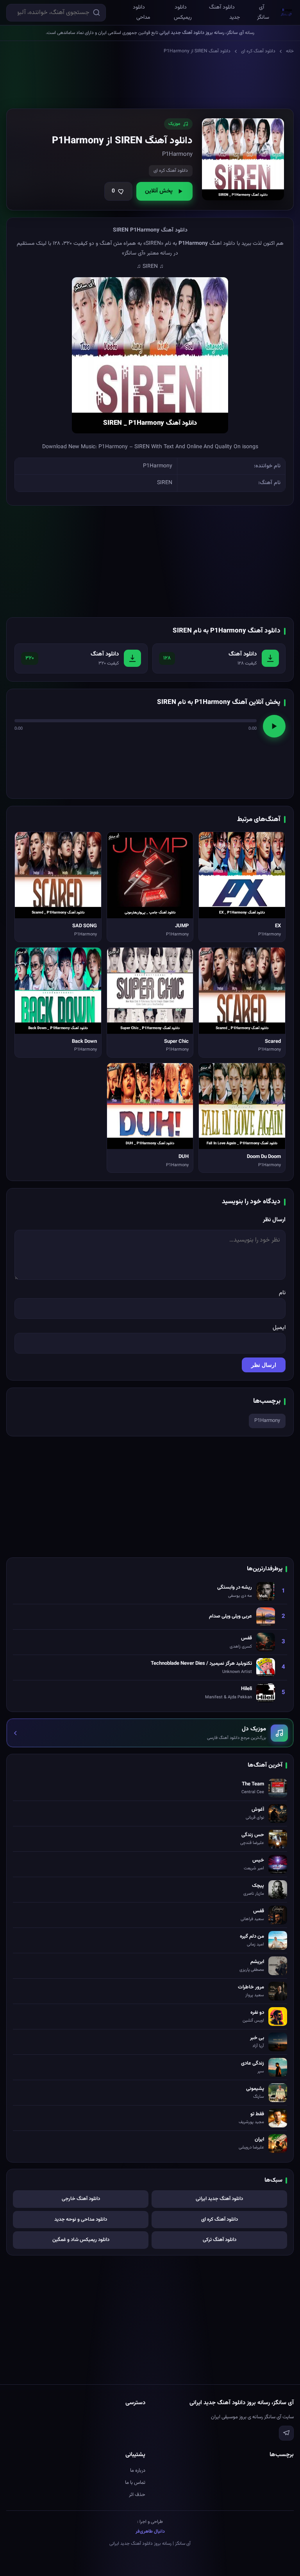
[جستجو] (96, 12)
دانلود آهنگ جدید (224, 12)
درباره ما (138, 2471)
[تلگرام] (286, 2433)
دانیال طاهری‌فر (150, 2531)
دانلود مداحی (141, 12)
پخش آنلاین (159, 191)
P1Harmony (267, 1421)
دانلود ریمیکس (183, 12)
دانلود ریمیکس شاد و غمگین (81, 2240)
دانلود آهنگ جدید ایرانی (219, 2199)
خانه (290, 51)
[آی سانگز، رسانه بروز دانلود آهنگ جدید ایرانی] (287, 12)
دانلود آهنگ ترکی (220, 2240)
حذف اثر (137, 2495)
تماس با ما (135, 2483)
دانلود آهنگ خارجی (81, 2199)
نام (282, 1293)
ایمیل (279, 1328)
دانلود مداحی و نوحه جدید (81, 2220)
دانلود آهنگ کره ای (258, 51)
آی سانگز (263, 12)
